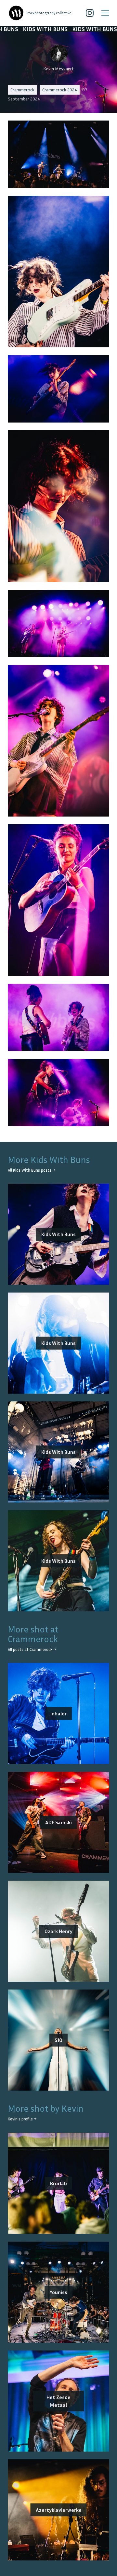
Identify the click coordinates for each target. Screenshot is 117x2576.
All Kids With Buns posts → (31, 1170)
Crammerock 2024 (60, 90)
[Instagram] (90, 13)
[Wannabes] (16, 13)
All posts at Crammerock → (32, 1649)
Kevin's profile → (22, 2119)
